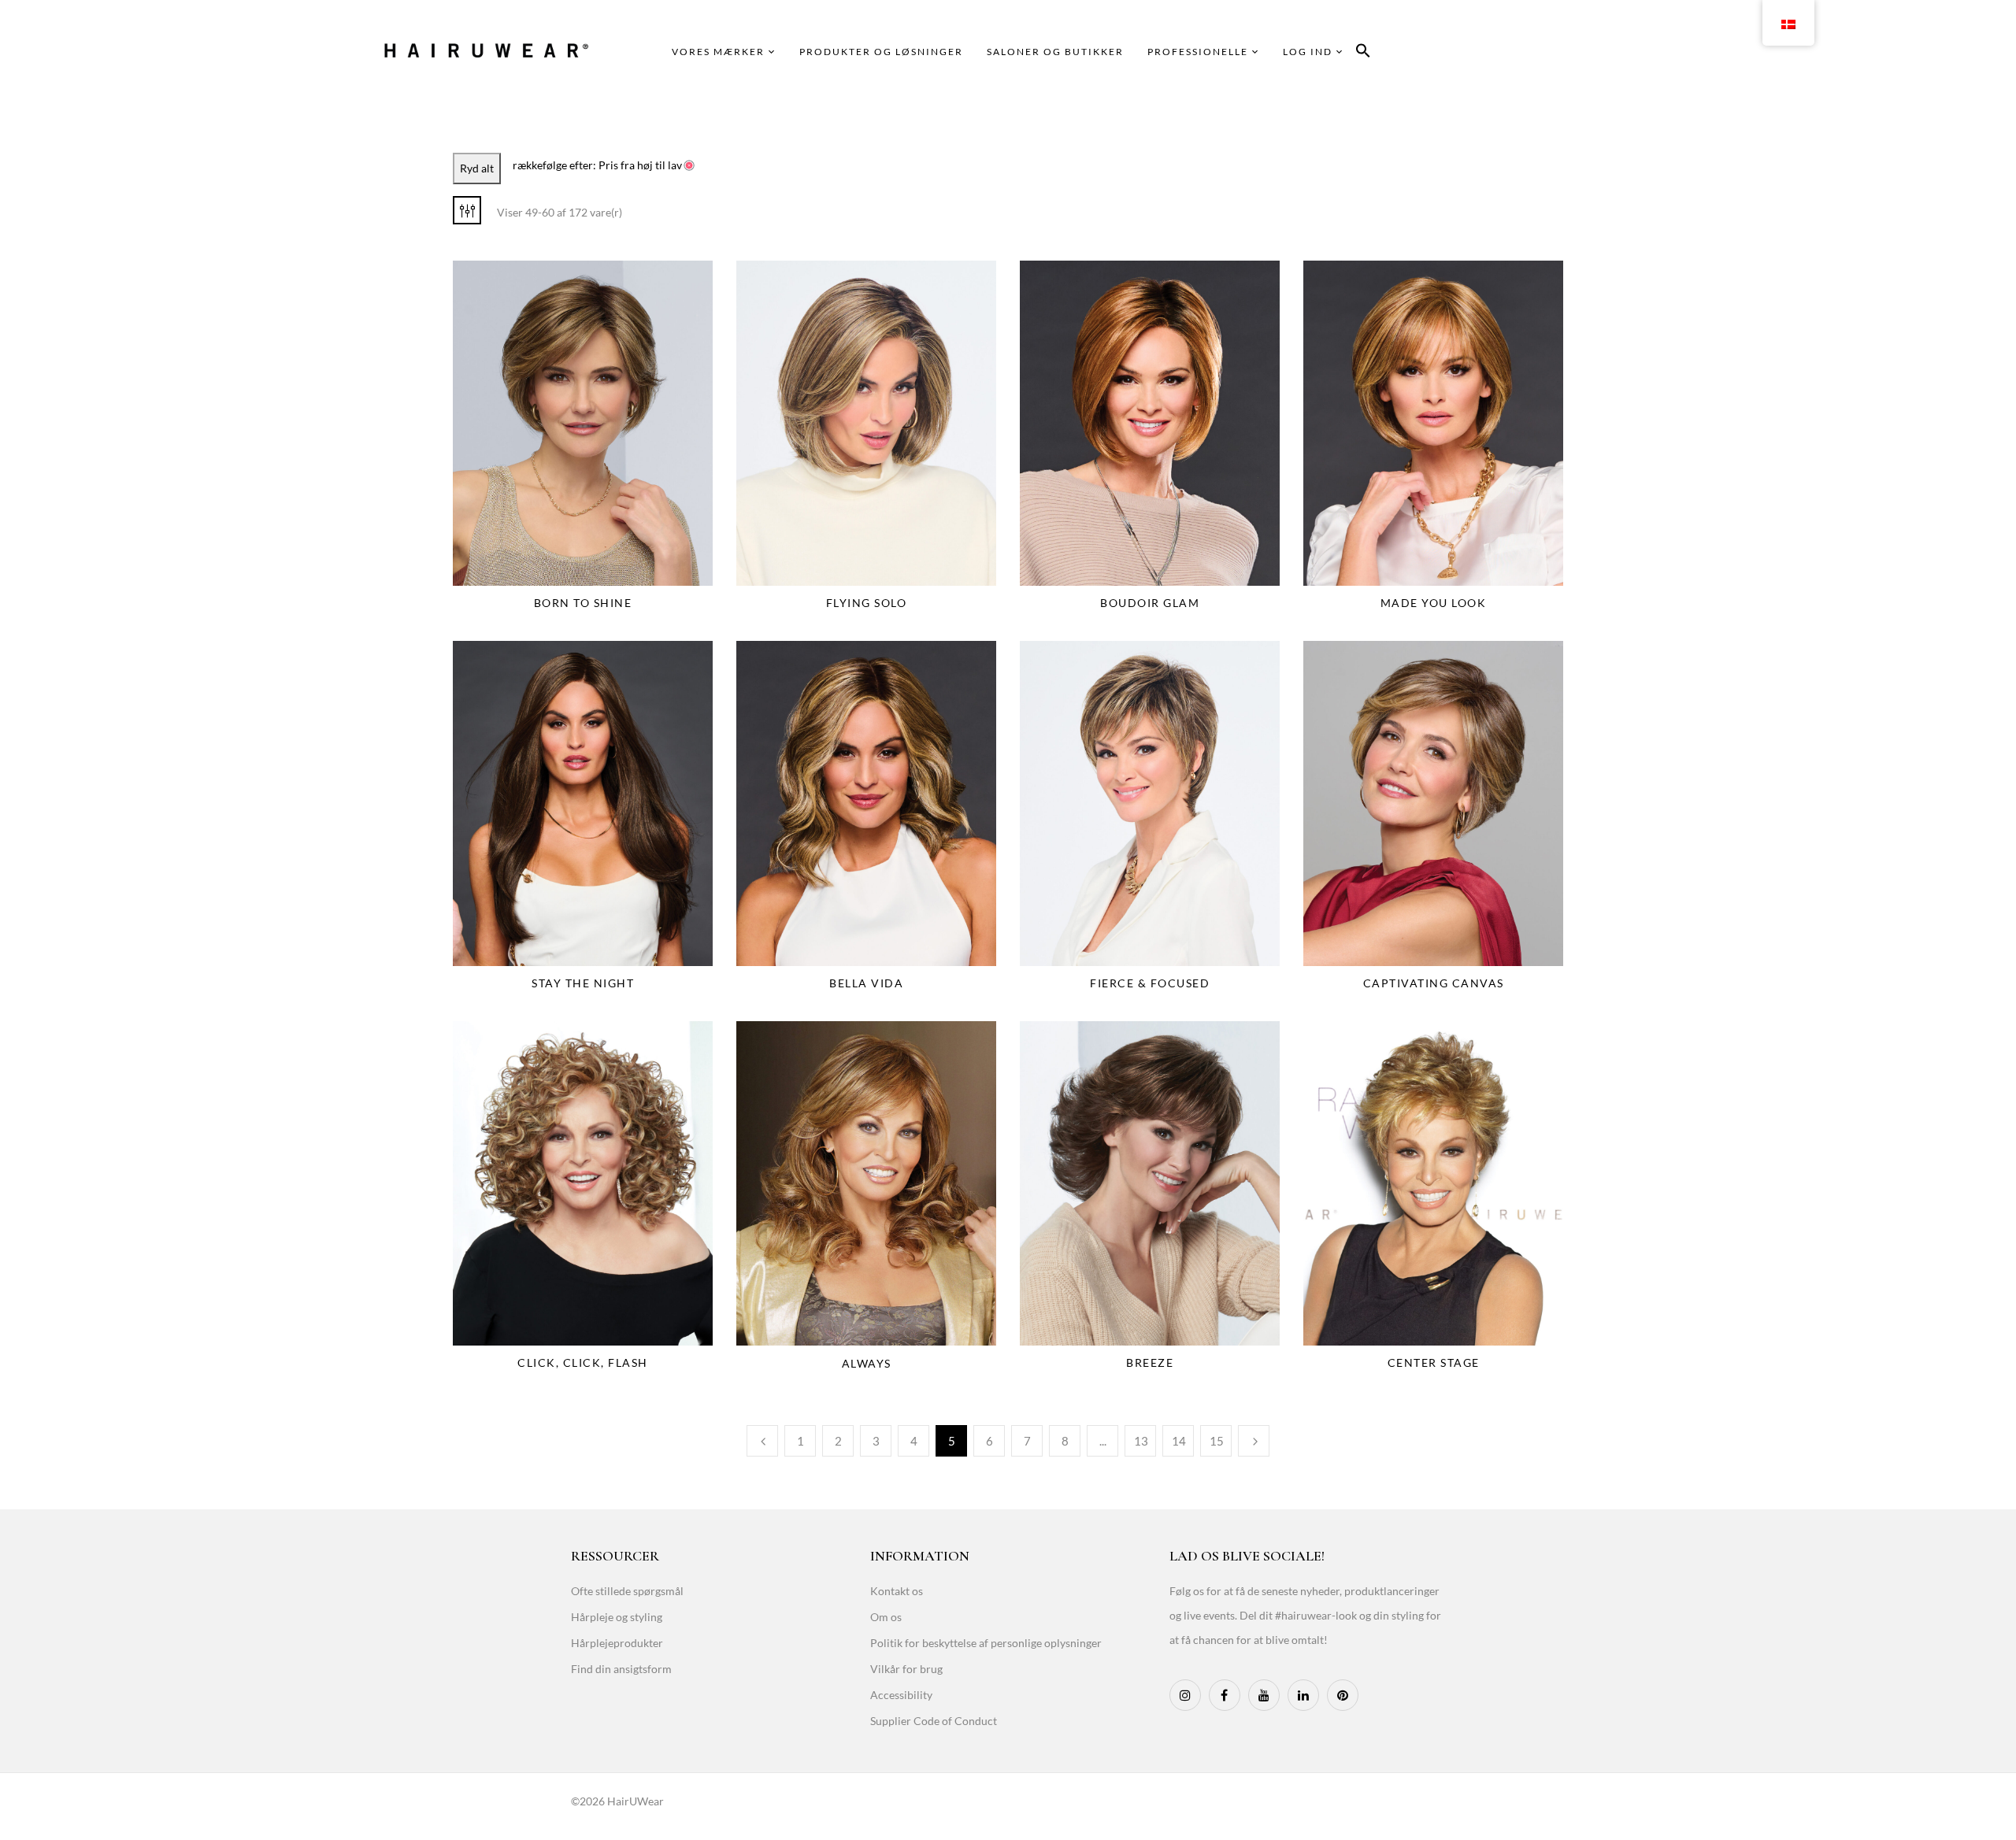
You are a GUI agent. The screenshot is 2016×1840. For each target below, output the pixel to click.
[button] (1363, 53)
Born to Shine (583, 603)
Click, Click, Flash (583, 1362)
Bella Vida (866, 983)
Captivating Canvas (1434, 983)
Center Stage (1434, 1362)
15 (1217, 1441)
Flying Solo (867, 603)
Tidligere (762, 1441)
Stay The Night (583, 983)
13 (1141, 1441)
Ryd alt (477, 168)
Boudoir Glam (1150, 603)
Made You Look (1434, 603)
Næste (1254, 1441)
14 (1179, 1441)
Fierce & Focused (1150, 983)
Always (867, 1363)
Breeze (1150, 1362)
